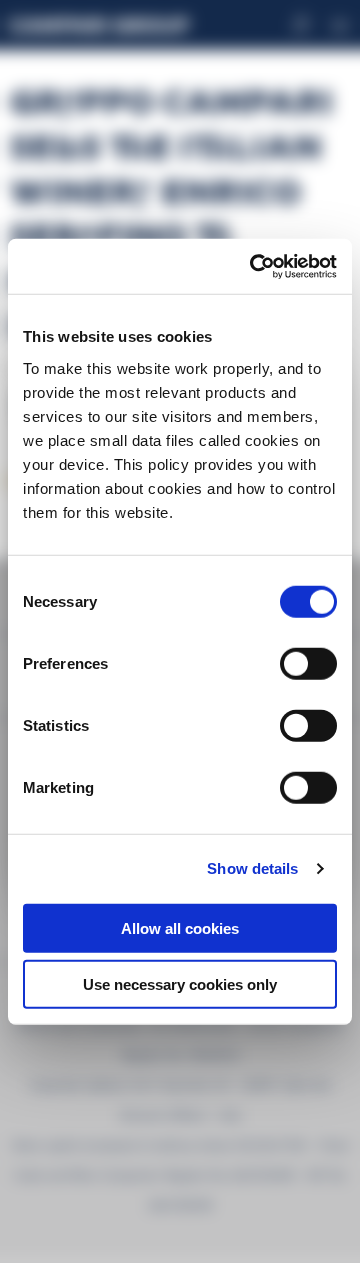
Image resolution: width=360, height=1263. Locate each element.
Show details (252, 868)
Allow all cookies (180, 927)
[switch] (308, 663)
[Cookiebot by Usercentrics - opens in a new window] (254, 266)
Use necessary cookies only (180, 984)
